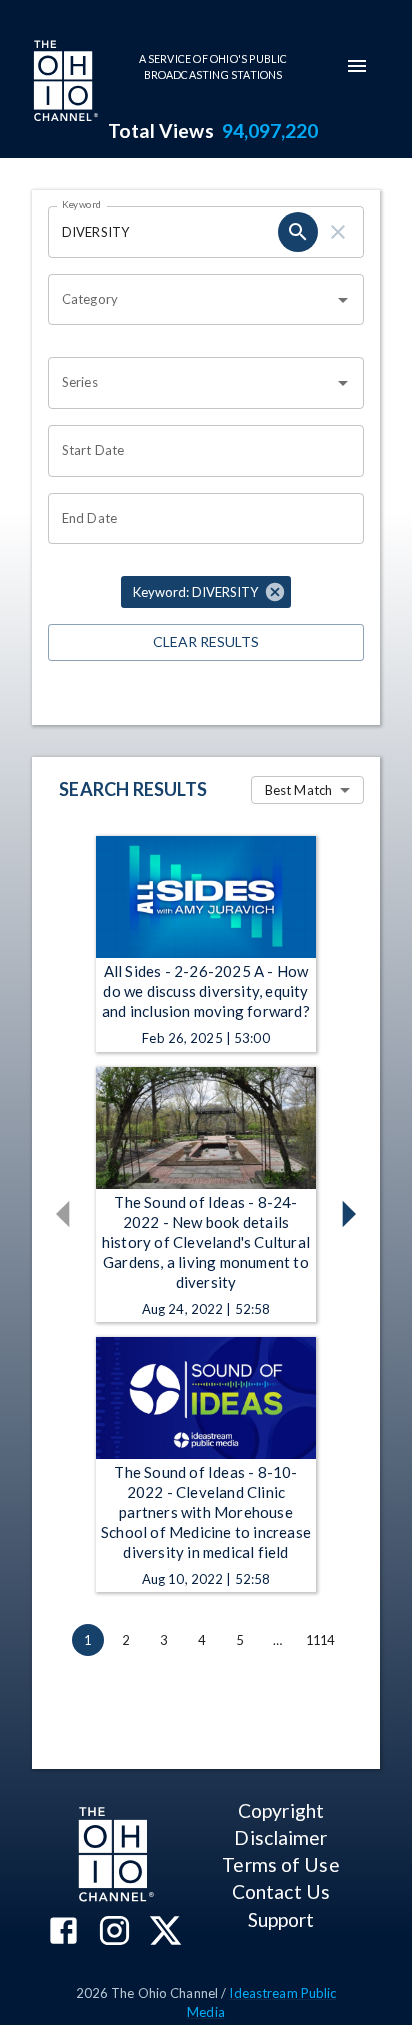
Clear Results (206, 641)
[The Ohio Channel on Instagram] (114, 1932)
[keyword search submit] (298, 232)
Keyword (82, 204)
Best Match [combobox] (298, 790)
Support (281, 1919)
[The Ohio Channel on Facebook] (63, 1932)
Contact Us (281, 1891)
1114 (320, 1640)
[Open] (343, 300)
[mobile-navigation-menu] (357, 66)
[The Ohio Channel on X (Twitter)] (165, 1932)
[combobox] (191, 300)
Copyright (281, 1810)
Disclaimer (280, 1837)
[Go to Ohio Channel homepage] (64, 83)
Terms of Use (280, 1864)
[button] (206, 592)
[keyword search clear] (338, 232)
